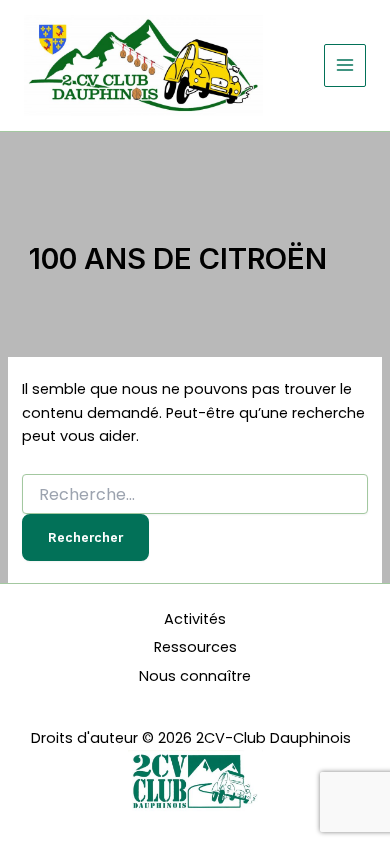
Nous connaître (195, 676)
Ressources (195, 647)
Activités (195, 619)
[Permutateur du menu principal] (345, 65)
